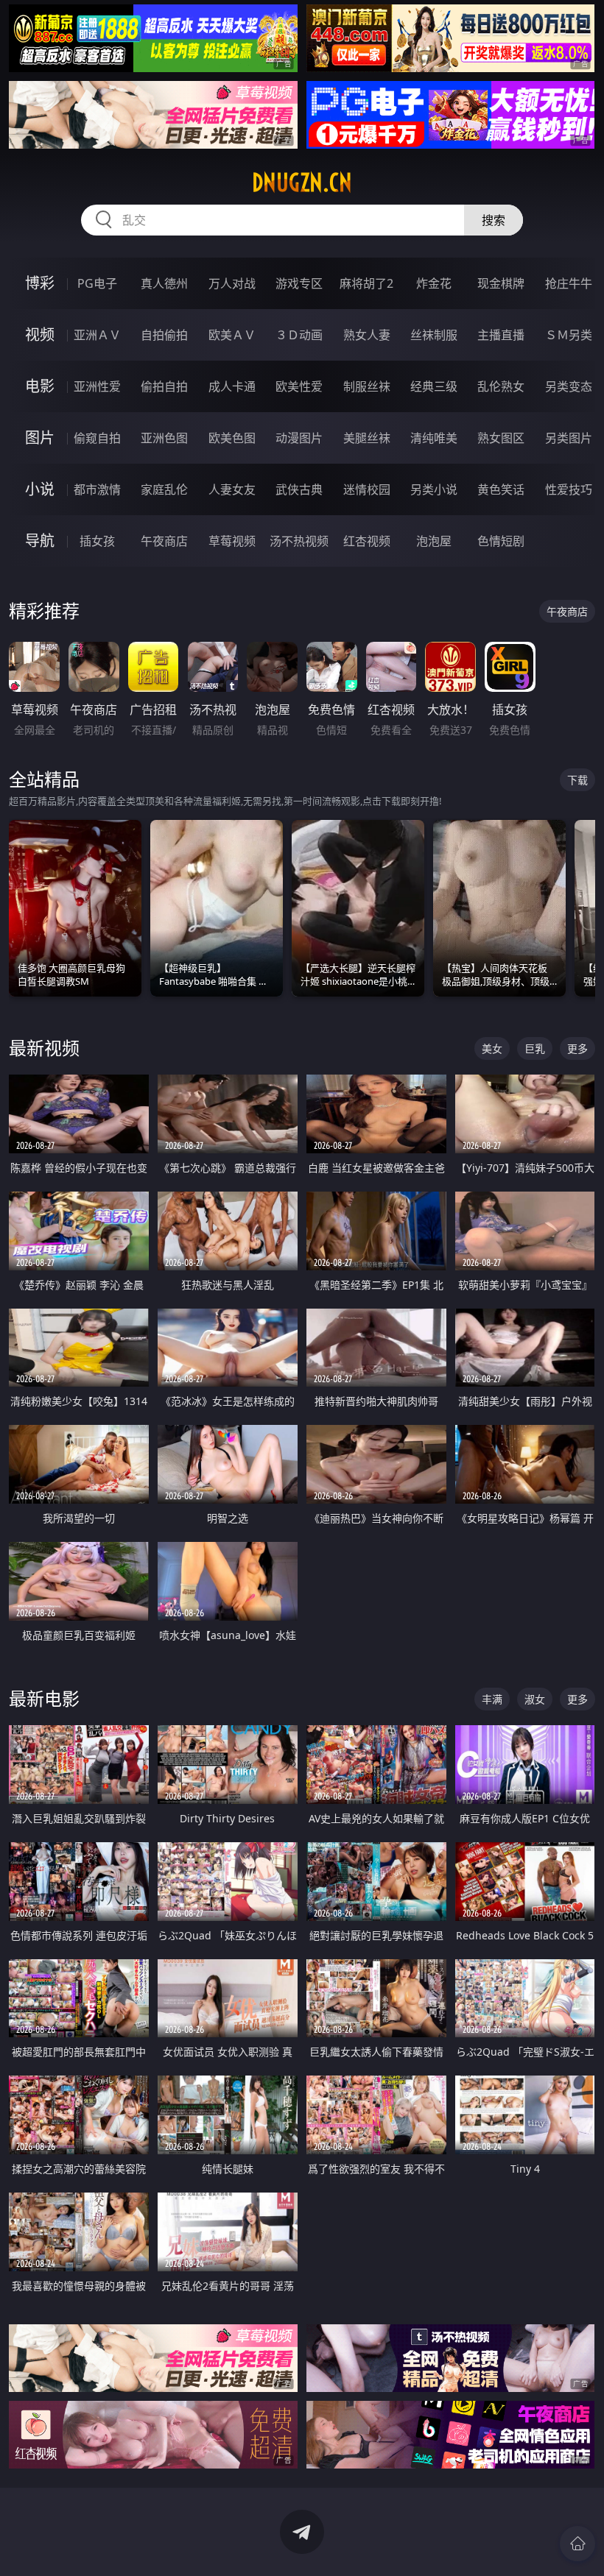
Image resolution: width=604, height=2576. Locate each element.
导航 (40, 541)
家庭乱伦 (164, 489)
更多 (577, 1048)
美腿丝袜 (367, 438)
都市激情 (97, 489)
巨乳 (535, 1048)
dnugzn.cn (302, 183)
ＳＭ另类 (569, 335)
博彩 (40, 283)
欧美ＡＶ (232, 335)
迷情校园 (367, 489)
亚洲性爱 (97, 386)
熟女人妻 (367, 335)
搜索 (494, 220)
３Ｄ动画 (299, 335)
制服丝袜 (367, 386)
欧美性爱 (299, 386)
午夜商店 (164, 541)
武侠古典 (299, 489)
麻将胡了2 (366, 283)
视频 (40, 335)
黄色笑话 (501, 489)
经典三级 (434, 386)
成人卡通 (232, 386)
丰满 (492, 1699)
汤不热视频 (299, 541)
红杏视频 (367, 541)
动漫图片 (299, 438)
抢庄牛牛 (569, 283)
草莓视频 (232, 541)
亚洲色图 (164, 438)
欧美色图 (232, 438)
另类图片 (569, 438)
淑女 (535, 1699)
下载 (577, 780)
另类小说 (434, 489)
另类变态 (569, 386)
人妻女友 (232, 489)
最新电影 (44, 1698)
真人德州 (164, 283)
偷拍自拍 (164, 386)
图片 (40, 438)
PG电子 (97, 283)
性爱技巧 (569, 489)
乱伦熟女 (501, 386)
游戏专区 (299, 283)
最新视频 (44, 1048)
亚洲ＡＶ (97, 335)
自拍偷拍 (164, 335)
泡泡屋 (434, 541)
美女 (492, 1048)
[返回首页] (577, 2544)
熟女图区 (501, 438)
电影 (40, 386)
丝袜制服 (434, 335)
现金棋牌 (501, 283)
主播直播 (501, 335)
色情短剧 (501, 541)
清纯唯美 (434, 438)
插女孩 (97, 541)
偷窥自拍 (97, 438)
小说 (40, 489)
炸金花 (434, 283)
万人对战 (232, 283)
